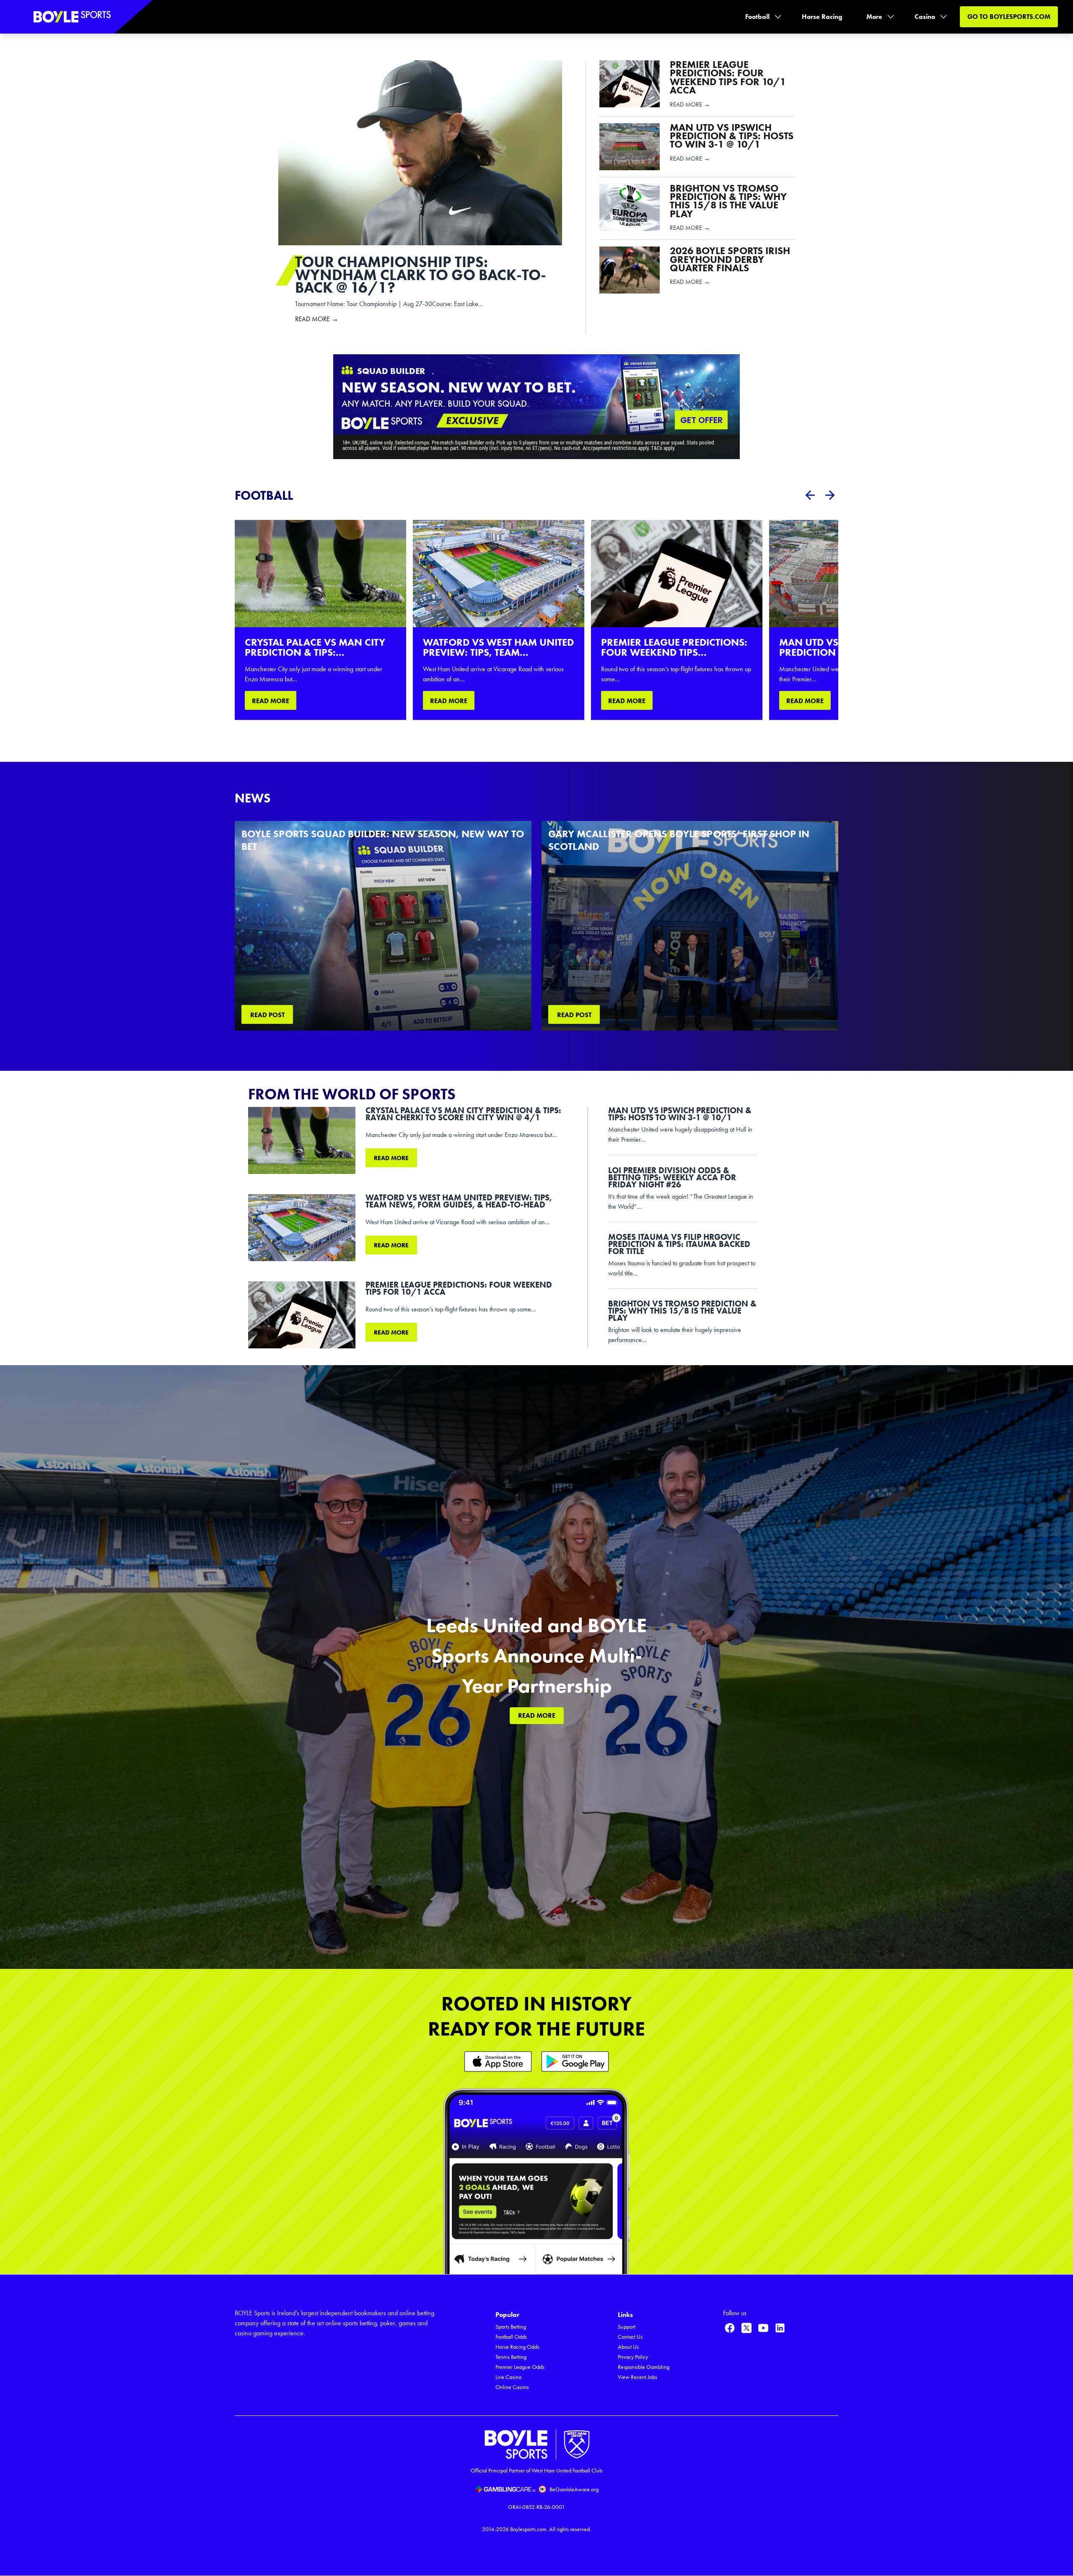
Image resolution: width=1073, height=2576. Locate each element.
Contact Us (630, 2337)
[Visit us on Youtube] (763, 2328)
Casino (925, 17)
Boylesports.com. (529, 2529)
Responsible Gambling (644, 2367)
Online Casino (512, 2387)
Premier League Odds (520, 2367)
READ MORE (271, 701)
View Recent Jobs (638, 2377)
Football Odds (511, 2337)
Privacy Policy (633, 2357)
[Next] (830, 495)
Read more (391, 1158)
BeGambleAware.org (574, 2489)
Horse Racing (822, 17)
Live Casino (508, 2377)
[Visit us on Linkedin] (780, 2328)
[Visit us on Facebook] (730, 2328)
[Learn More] (498, 2061)
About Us (628, 2347)
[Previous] (810, 495)
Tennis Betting (511, 2357)
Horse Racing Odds (517, 2347)
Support (627, 2327)
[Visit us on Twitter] (746, 2328)
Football (757, 17)
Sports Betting (511, 2327)
